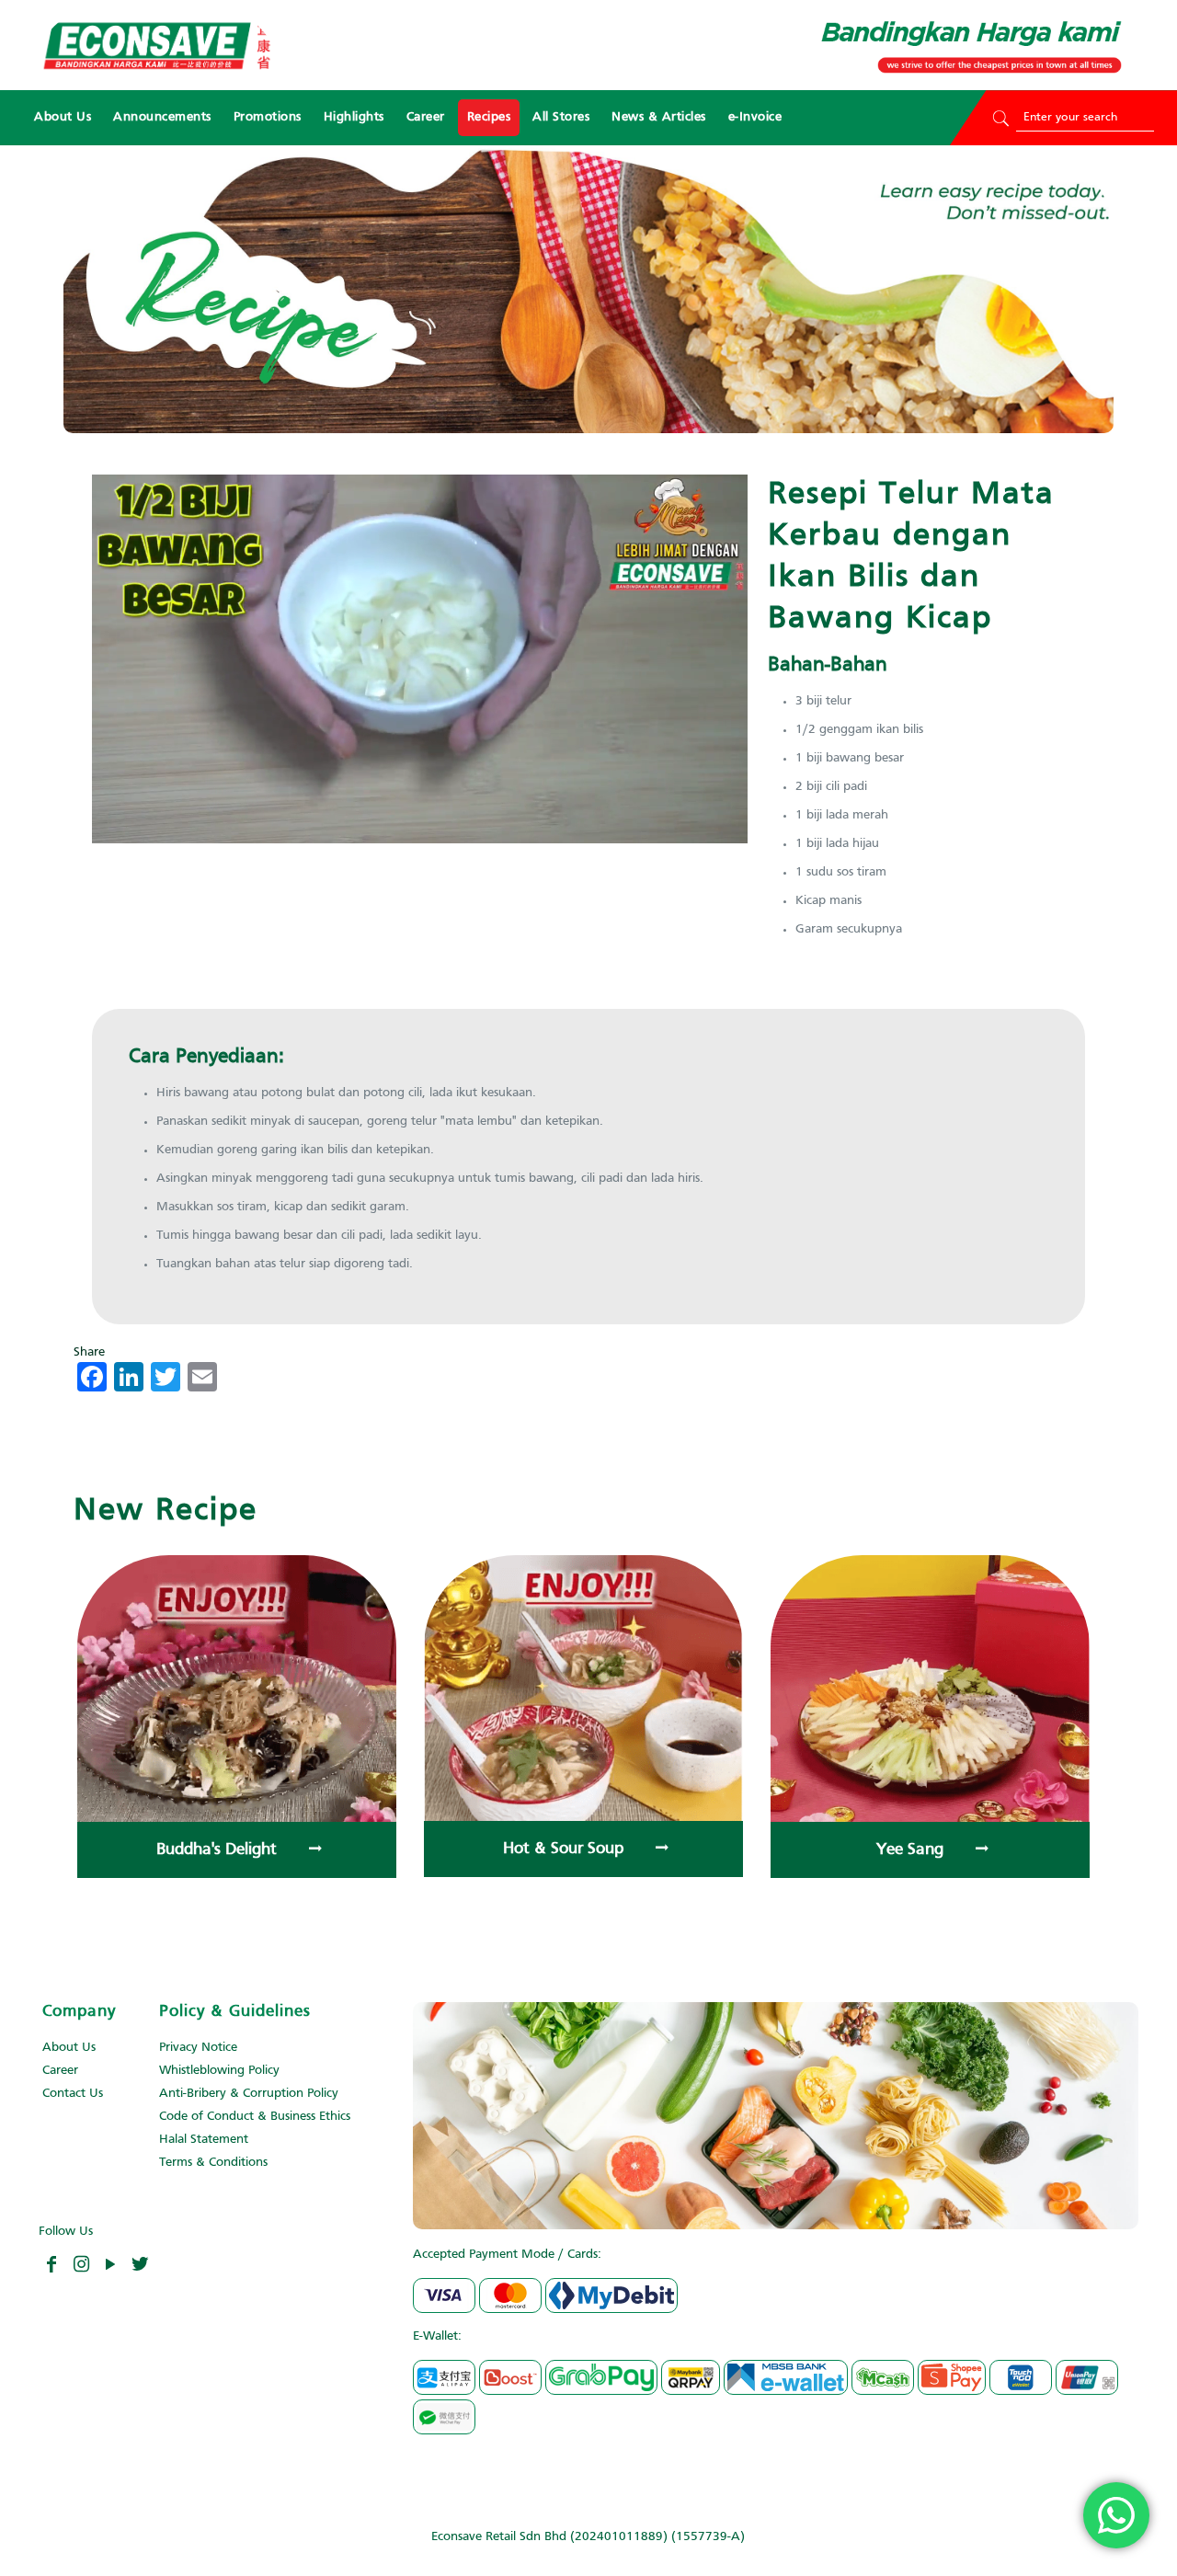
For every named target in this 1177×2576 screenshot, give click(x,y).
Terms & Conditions (213, 2163)
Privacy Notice (198, 2048)
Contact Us (73, 2094)
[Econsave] (156, 45)
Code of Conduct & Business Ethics (255, 2117)
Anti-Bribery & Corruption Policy (249, 2094)
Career (60, 2071)
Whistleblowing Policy (219, 2071)
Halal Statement (204, 2140)
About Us (69, 2048)
